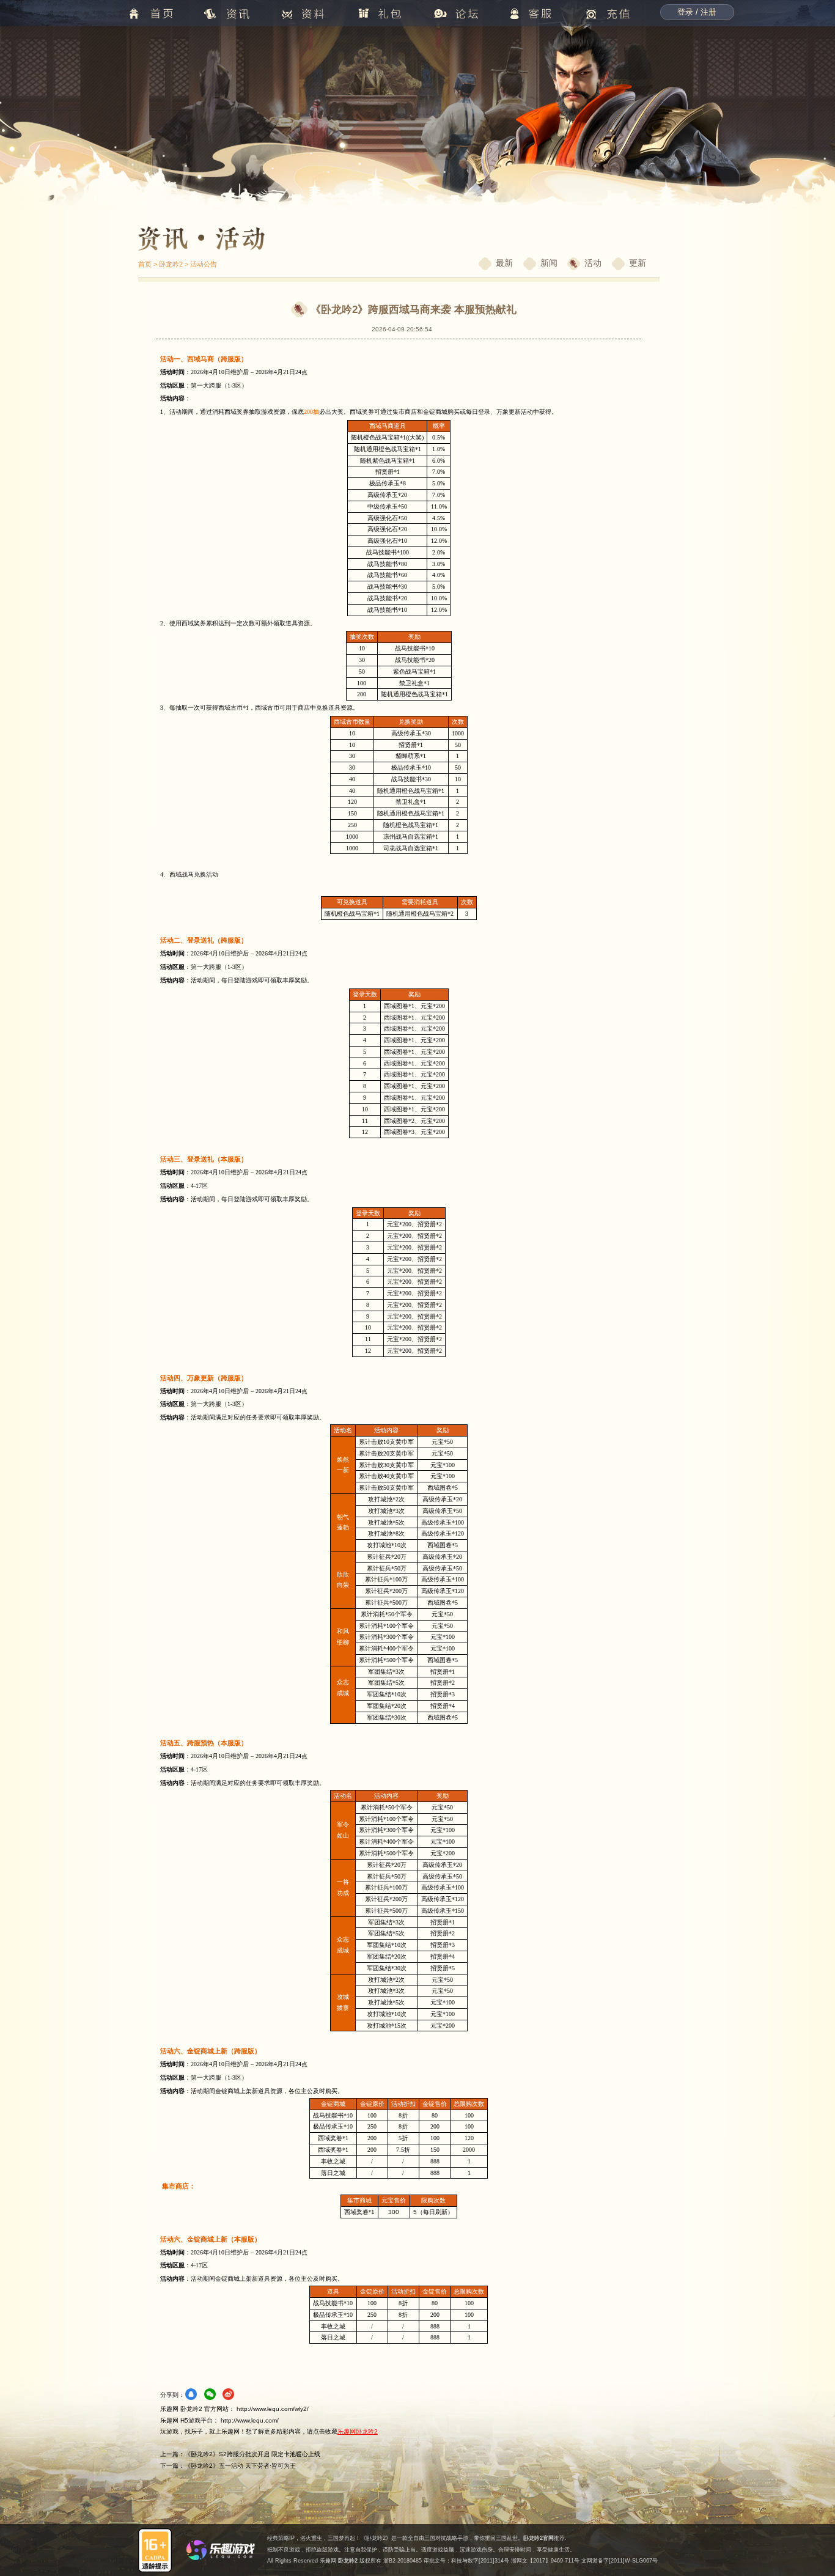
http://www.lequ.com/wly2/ (273, 2409)
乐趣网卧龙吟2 (358, 2431)
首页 (145, 264)
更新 (638, 263)
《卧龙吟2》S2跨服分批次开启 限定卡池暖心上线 (252, 2454)
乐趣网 (328, 2561)
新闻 (549, 263)
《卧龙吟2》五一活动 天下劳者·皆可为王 (240, 2466)
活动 (593, 263)
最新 (504, 263)
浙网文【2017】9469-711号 (545, 2561)
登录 (685, 12)
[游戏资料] (299, 309)
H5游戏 (190, 2420)
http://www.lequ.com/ (250, 2420)
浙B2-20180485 (403, 2561)
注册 (708, 12)
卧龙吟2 (171, 264)
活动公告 (204, 264)
